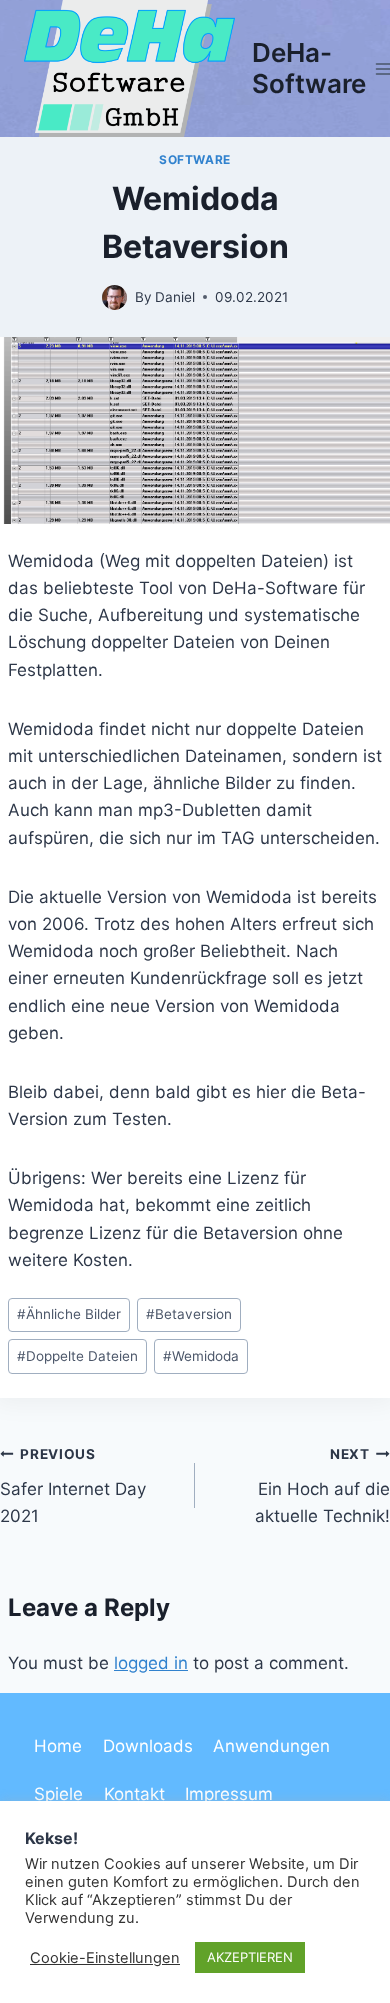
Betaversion (189, 1314)
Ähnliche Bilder (69, 1314)
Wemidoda (201, 1356)
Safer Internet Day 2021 (73, 1486)
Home (58, 1746)
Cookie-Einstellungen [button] (105, 1958)
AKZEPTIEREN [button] (250, 1957)
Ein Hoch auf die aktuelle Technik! (322, 1486)
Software (195, 159)
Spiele (58, 1794)
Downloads (148, 1746)
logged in (151, 1663)
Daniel (175, 297)
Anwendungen (271, 1746)
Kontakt (134, 1794)
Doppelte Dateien (77, 1356)
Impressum (229, 1794)
